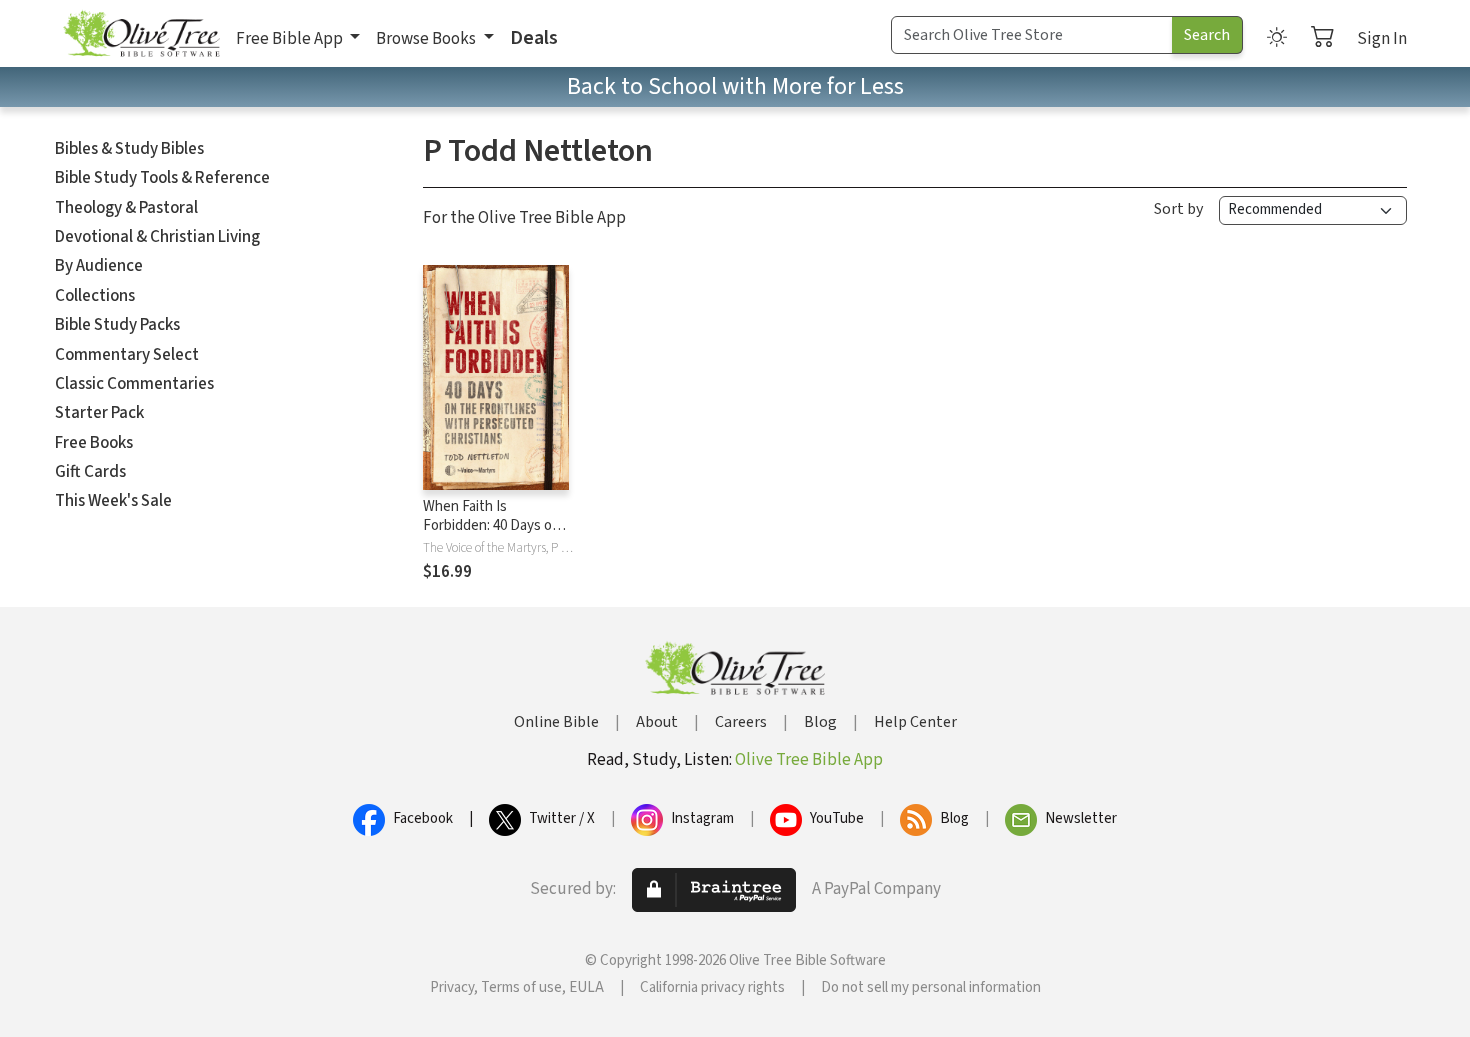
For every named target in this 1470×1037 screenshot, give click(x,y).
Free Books (94, 443)
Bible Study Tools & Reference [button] (162, 178)
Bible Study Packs (117, 325)
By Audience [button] (99, 266)
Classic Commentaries (134, 384)
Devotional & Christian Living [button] (157, 237)
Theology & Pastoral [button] (126, 208)
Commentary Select (127, 355)
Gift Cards (90, 472)
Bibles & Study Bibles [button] (129, 149)
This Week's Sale (113, 501)
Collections (95, 296)
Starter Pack (99, 413)
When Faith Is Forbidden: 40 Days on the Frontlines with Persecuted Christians (493, 535)
